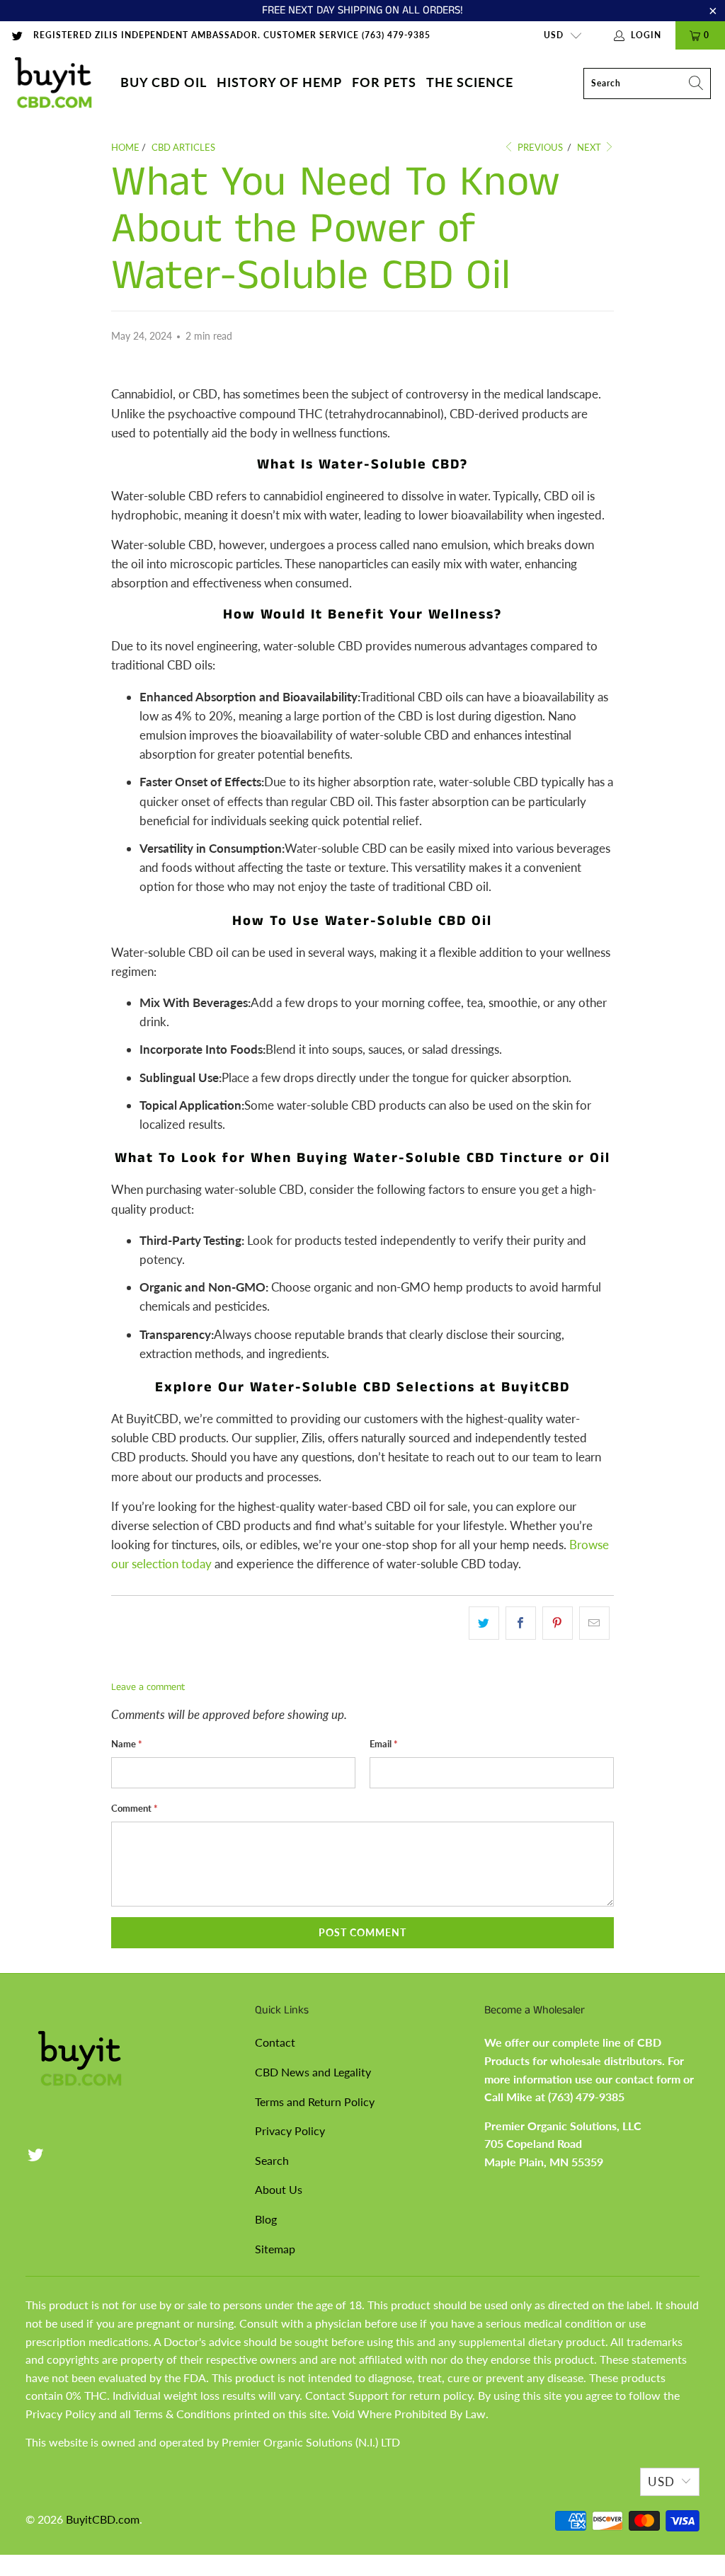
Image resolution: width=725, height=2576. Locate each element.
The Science (470, 82)
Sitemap (275, 2249)
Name (127, 1744)
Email (384, 1744)
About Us (279, 2189)
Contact (275, 2042)
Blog (266, 2219)
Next (590, 147)
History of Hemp (279, 82)
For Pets (384, 82)
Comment (135, 1808)
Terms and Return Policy (315, 2101)
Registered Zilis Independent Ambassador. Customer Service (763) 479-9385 (232, 35)
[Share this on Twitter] (484, 1623)
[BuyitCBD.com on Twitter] (17, 35)
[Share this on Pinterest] (558, 1623)
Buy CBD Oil (164, 82)
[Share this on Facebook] (521, 1623)
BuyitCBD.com (103, 2519)
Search (272, 2160)
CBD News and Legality (313, 2072)
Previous (539, 147)
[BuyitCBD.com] (53, 83)
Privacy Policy (290, 2131)
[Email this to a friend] (594, 1623)
